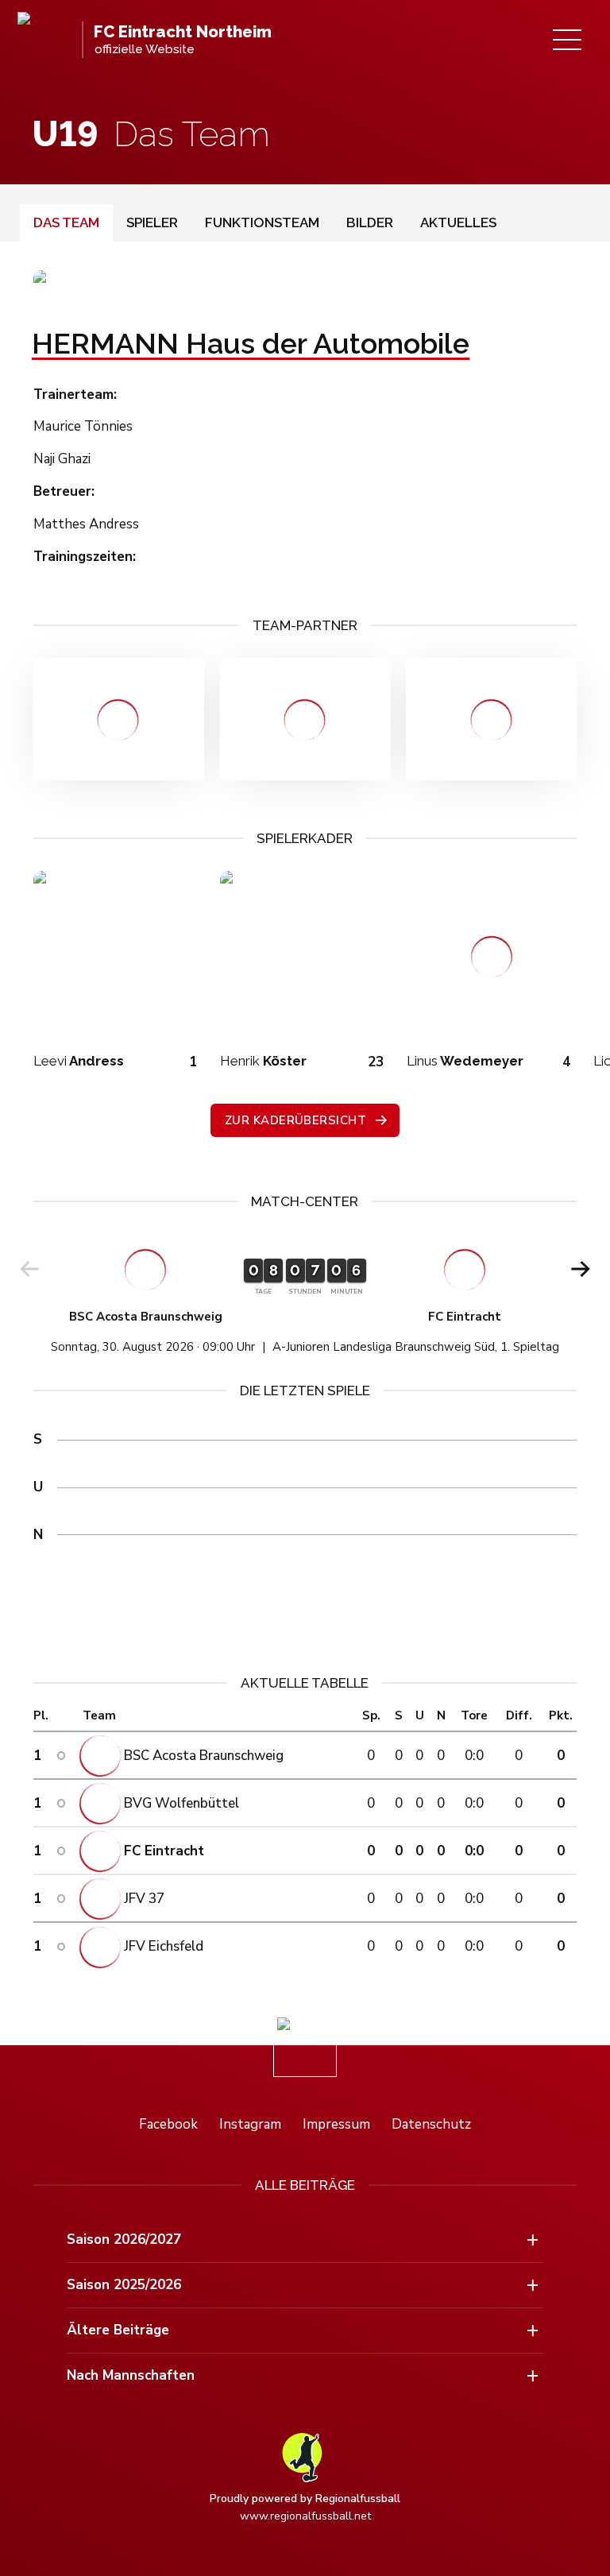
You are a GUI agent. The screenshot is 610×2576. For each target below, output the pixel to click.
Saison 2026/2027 (124, 2239)
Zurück (29, 1269)
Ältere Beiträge (118, 2330)
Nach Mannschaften (131, 2375)
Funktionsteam (262, 222)
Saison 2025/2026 (124, 2285)
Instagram (250, 2124)
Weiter (581, 1269)
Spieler (152, 222)
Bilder (370, 222)
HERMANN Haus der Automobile (251, 343)
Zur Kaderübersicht (295, 1120)
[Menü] (567, 40)
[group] (305, 1296)
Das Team (66, 222)
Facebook (168, 2124)
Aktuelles (458, 222)
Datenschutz (431, 2124)
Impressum (336, 2124)
